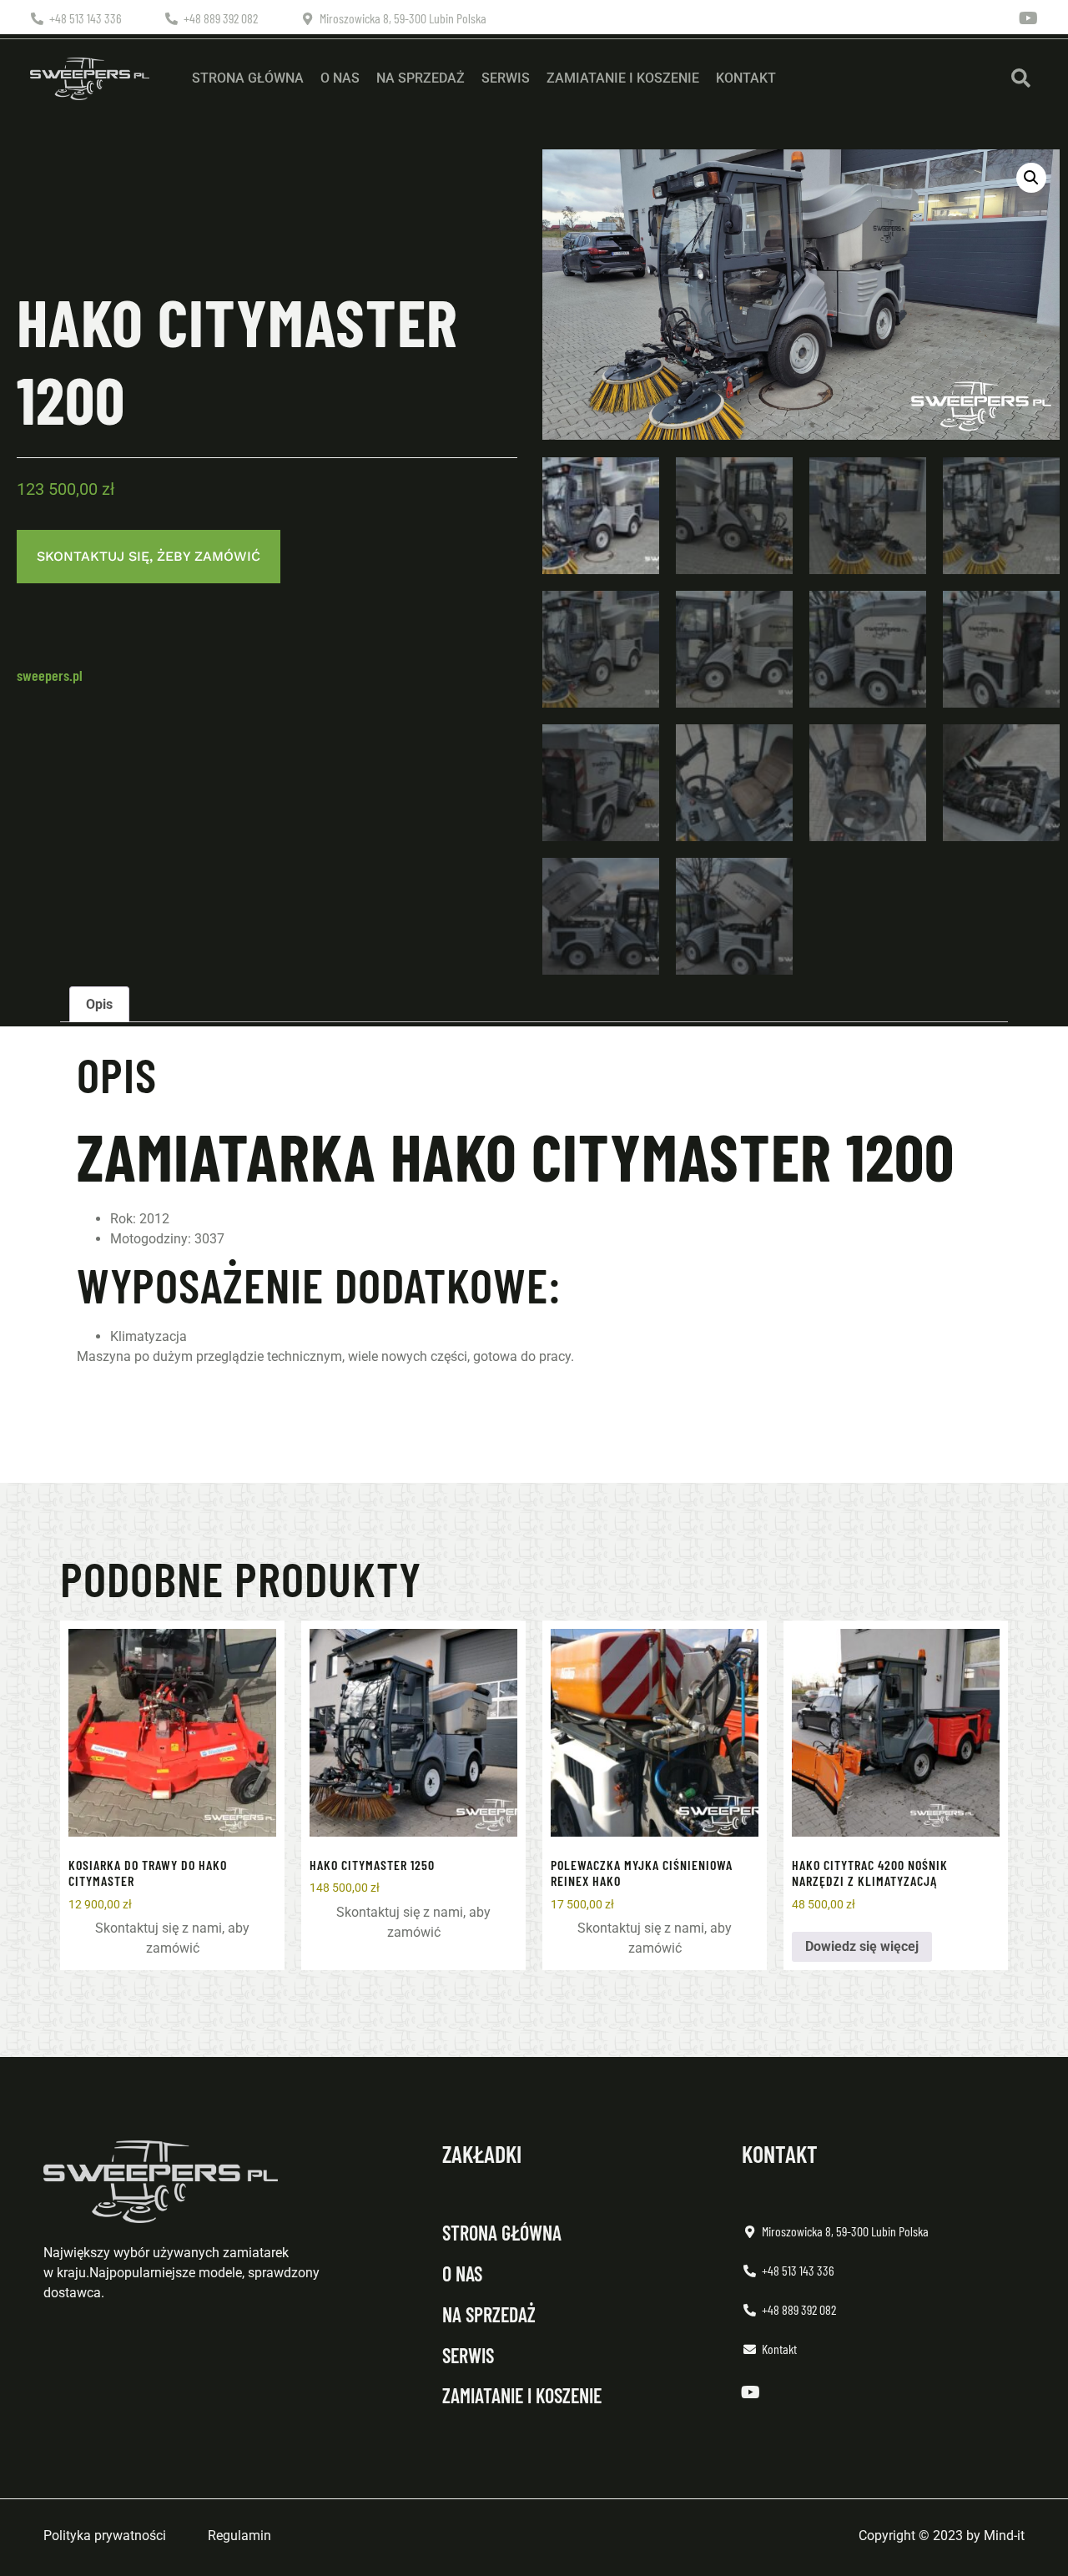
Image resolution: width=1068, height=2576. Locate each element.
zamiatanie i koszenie (522, 2395)
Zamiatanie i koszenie (623, 78)
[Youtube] (1029, 18)
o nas (462, 2274)
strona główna (502, 2233)
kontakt (780, 2154)
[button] (1021, 79)
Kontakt (746, 78)
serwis (468, 2355)
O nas (340, 78)
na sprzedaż (489, 2314)
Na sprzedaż (421, 78)
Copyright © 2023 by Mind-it (942, 2536)
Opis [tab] (99, 1004)
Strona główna (248, 78)
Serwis (506, 78)
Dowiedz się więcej (862, 1946)
